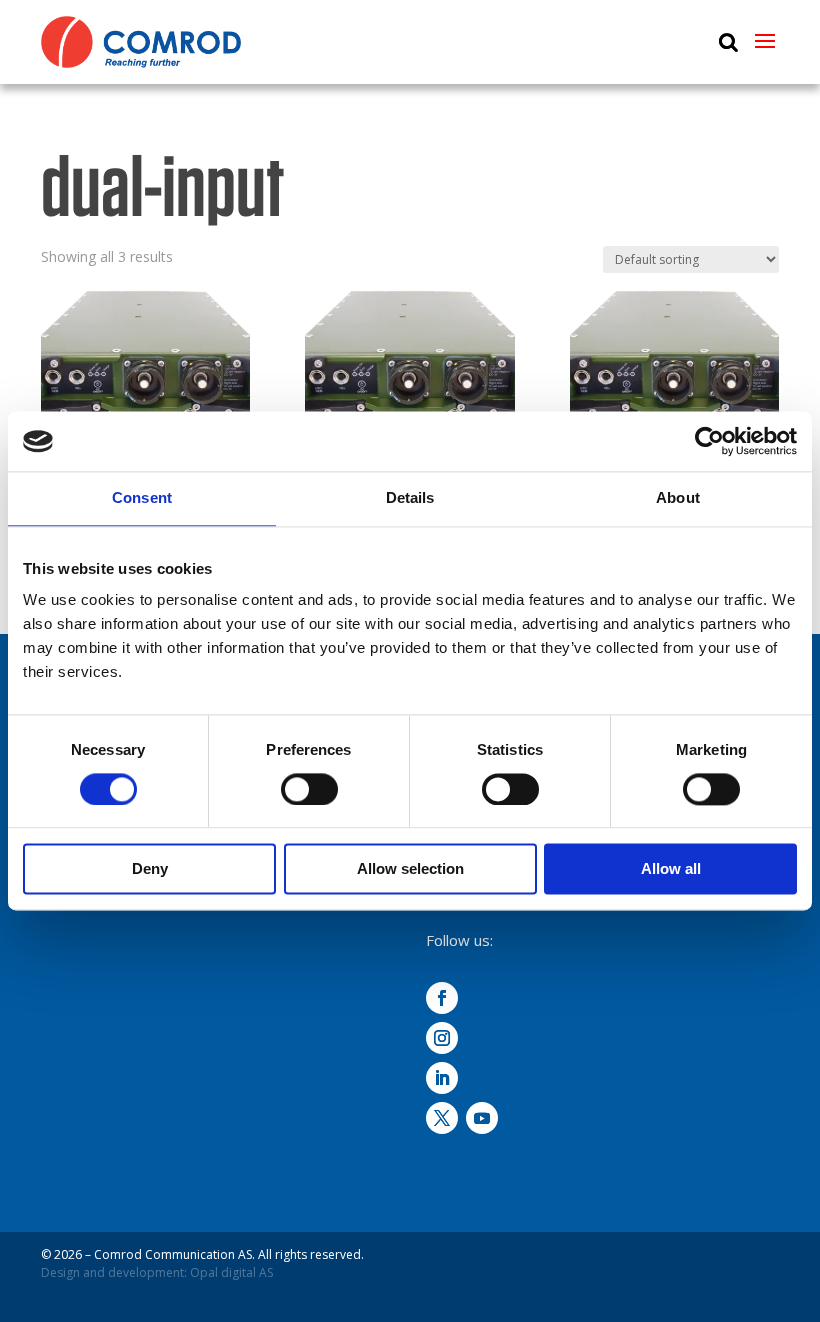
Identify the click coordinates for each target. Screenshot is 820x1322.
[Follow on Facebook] (442, 998)
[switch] (309, 789)
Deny (150, 869)
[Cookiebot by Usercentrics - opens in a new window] (709, 441)
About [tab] (678, 497)
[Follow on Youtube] (482, 1118)
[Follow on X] (442, 1118)
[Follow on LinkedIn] (442, 1078)
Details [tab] (410, 497)
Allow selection (410, 869)
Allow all (671, 869)
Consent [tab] (142, 497)
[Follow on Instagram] (442, 1038)
